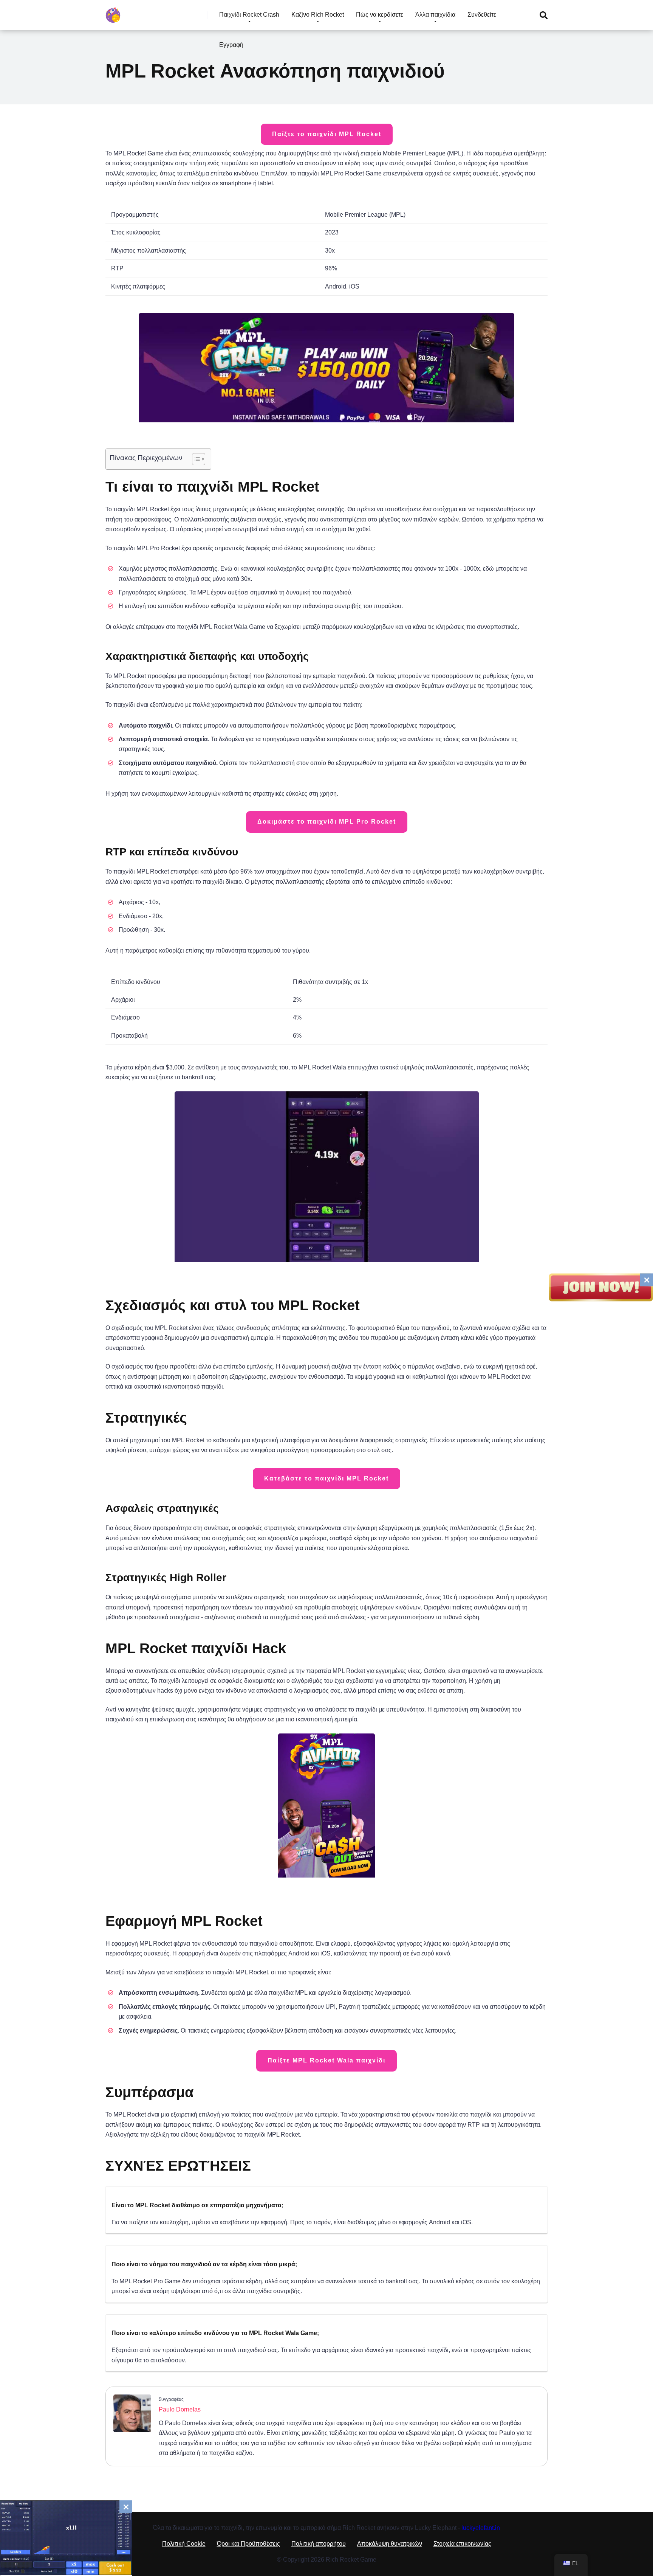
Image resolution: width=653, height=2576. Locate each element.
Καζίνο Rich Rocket (318, 15)
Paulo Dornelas (180, 2409)
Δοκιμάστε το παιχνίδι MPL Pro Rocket (327, 822)
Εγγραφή (231, 45)
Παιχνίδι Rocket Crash (249, 15)
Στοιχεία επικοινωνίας (462, 2544)
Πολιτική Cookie (184, 2544)
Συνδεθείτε (482, 15)
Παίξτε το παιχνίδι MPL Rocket (327, 134)
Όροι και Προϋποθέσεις (248, 2544)
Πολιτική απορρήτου (319, 2544)
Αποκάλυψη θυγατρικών (390, 2544)
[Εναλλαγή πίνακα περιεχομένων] (195, 459)
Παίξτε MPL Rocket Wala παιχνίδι (326, 2060)
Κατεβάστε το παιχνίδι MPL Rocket (326, 1478)
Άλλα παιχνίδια (435, 15)
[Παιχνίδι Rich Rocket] (113, 12)
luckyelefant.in (481, 2528)
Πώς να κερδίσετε (380, 15)
